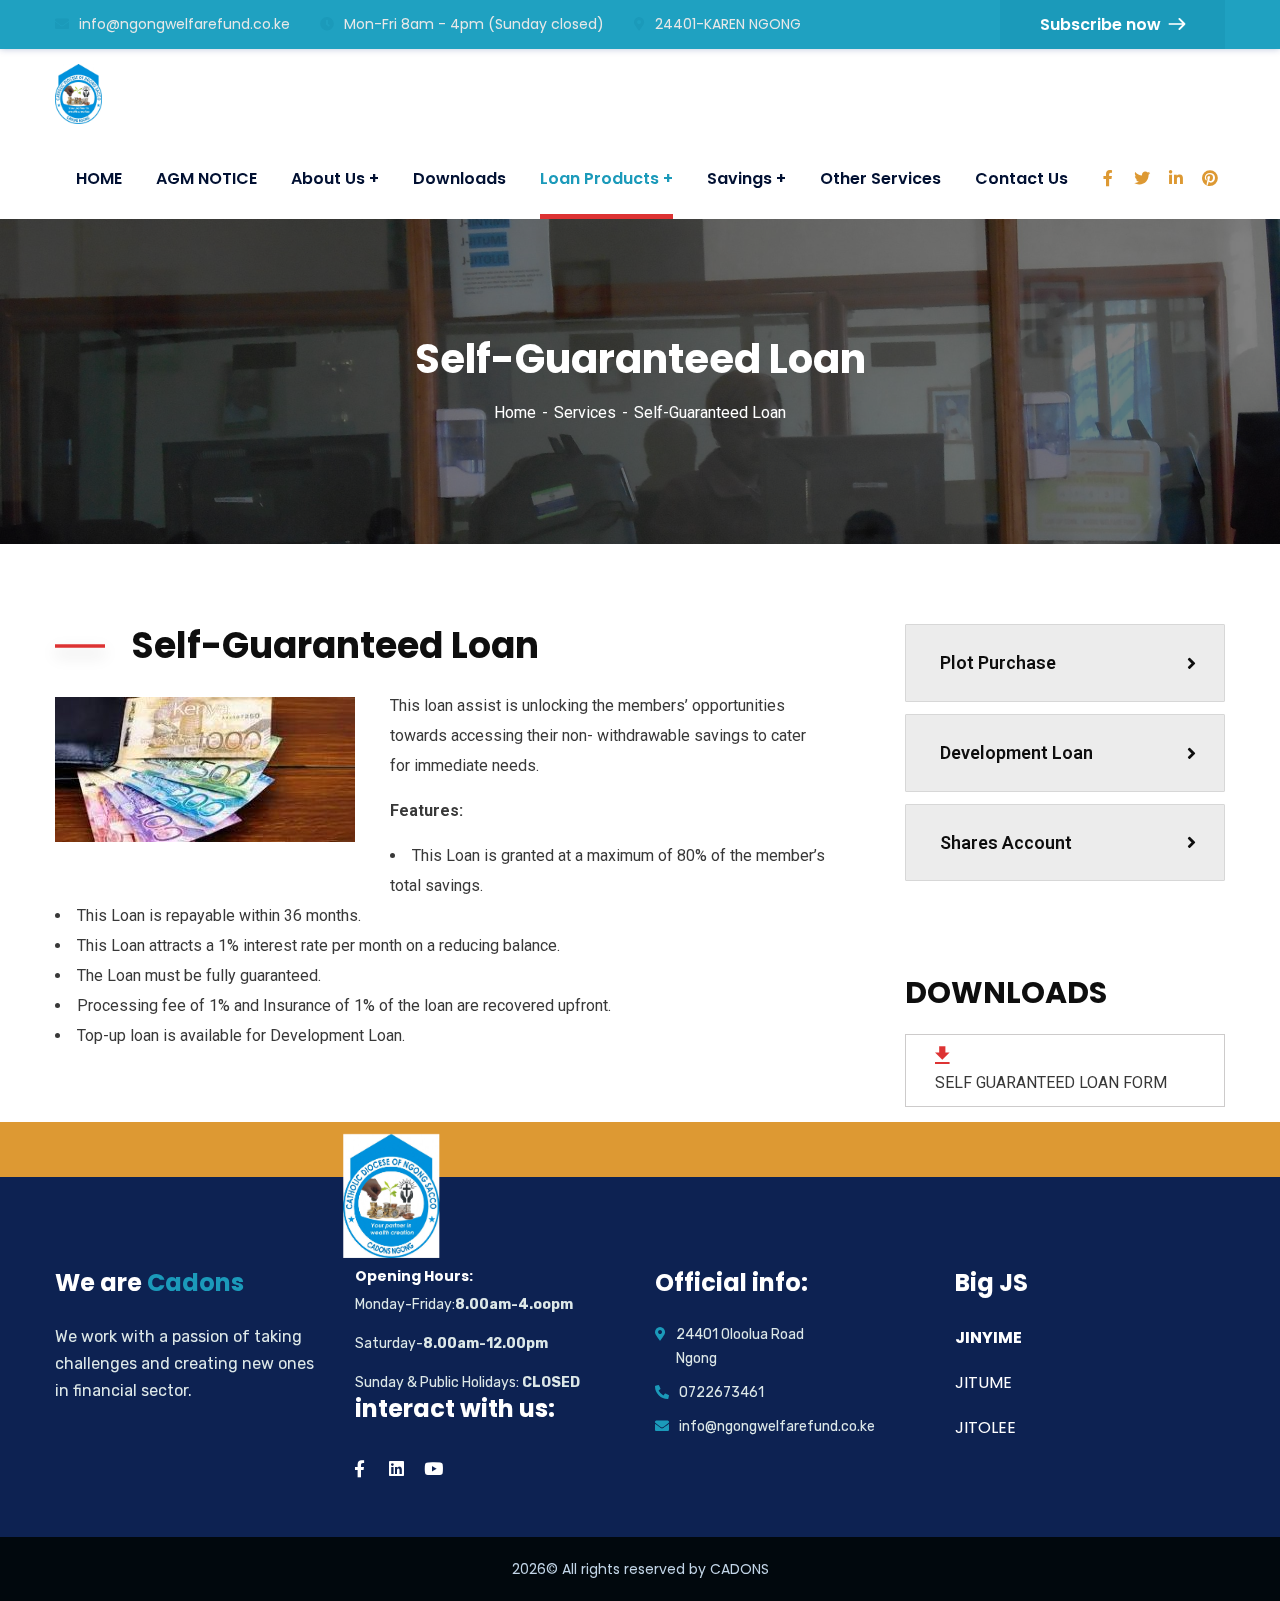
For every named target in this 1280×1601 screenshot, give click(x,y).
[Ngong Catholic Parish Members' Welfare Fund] (85, 94)
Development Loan (1016, 752)
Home (515, 412)
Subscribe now (1100, 24)
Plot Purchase (998, 662)
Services (585, 412)
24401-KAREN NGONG (728, 24)
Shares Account (1006, 842)
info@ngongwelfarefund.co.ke (184, 24)
